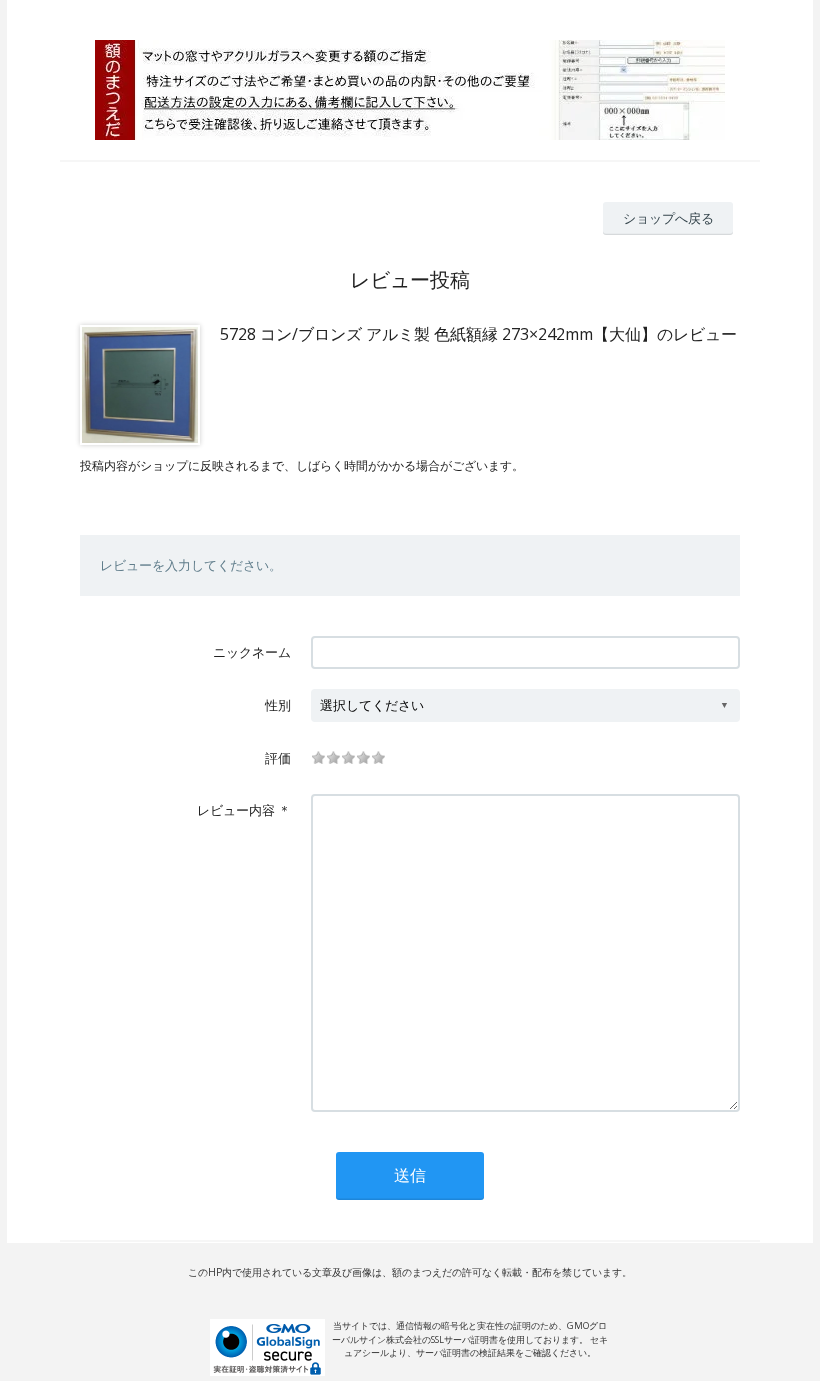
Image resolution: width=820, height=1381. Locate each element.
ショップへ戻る (668, 218)
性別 (278, 705)
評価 (278, 758)
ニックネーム (252, 652)
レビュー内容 (236, 810)
